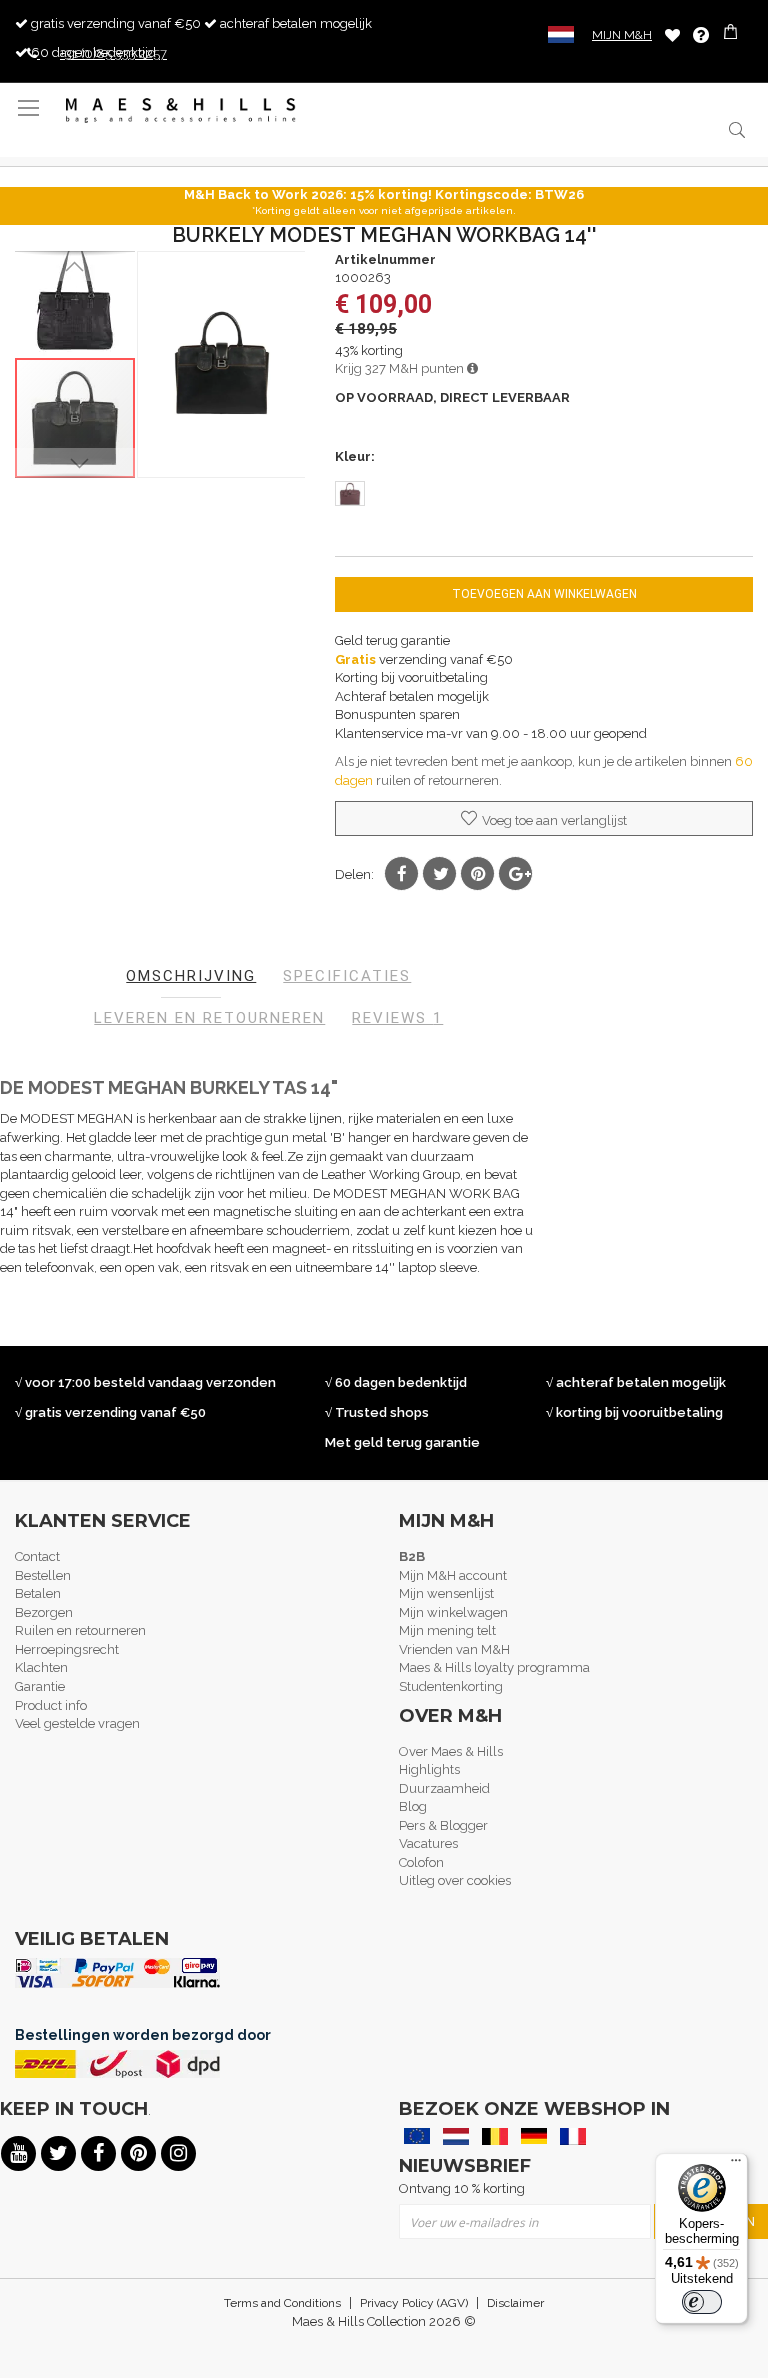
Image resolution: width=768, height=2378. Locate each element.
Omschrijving (191, 976)
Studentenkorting (451, 1686)
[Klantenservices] (701, 35)
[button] (75, 266)
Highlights (429, 1769)
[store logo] (181, 110)
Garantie (40, 1686)
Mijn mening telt (447, 1630)
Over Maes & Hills (451, 1751)
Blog (413, 1806)
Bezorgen (44, 1612)
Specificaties (347, 976)
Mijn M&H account (453, 1575)
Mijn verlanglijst (672, 34)
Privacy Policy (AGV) (414, 2303)
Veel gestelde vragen (77, 1723)
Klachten (41, 1667)
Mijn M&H (622, 35)
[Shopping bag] (732, 34)
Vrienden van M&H (454, 1649)
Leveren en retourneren (209, 1018)
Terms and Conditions (282, 2303)
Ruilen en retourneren (80, 1630)
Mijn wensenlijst (446, 1593)
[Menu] (736, 2165)
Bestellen (43, 1575)
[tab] (191, 976)
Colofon (421, 1862)
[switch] (702, 2302)
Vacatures (428, 1843)
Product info (51, 1705)
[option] (350, 493)
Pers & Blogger (443, 1825)
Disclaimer (515, 2303)
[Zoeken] (735, 129)
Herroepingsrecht (67, 1649)
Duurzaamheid (444, 1788)
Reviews (397, 1018)
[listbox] (544, 496)
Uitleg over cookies (455, 1880)
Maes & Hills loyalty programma (494, 1667)
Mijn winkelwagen (453, 1612)
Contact (37, 1556)
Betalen (38, 1593)
